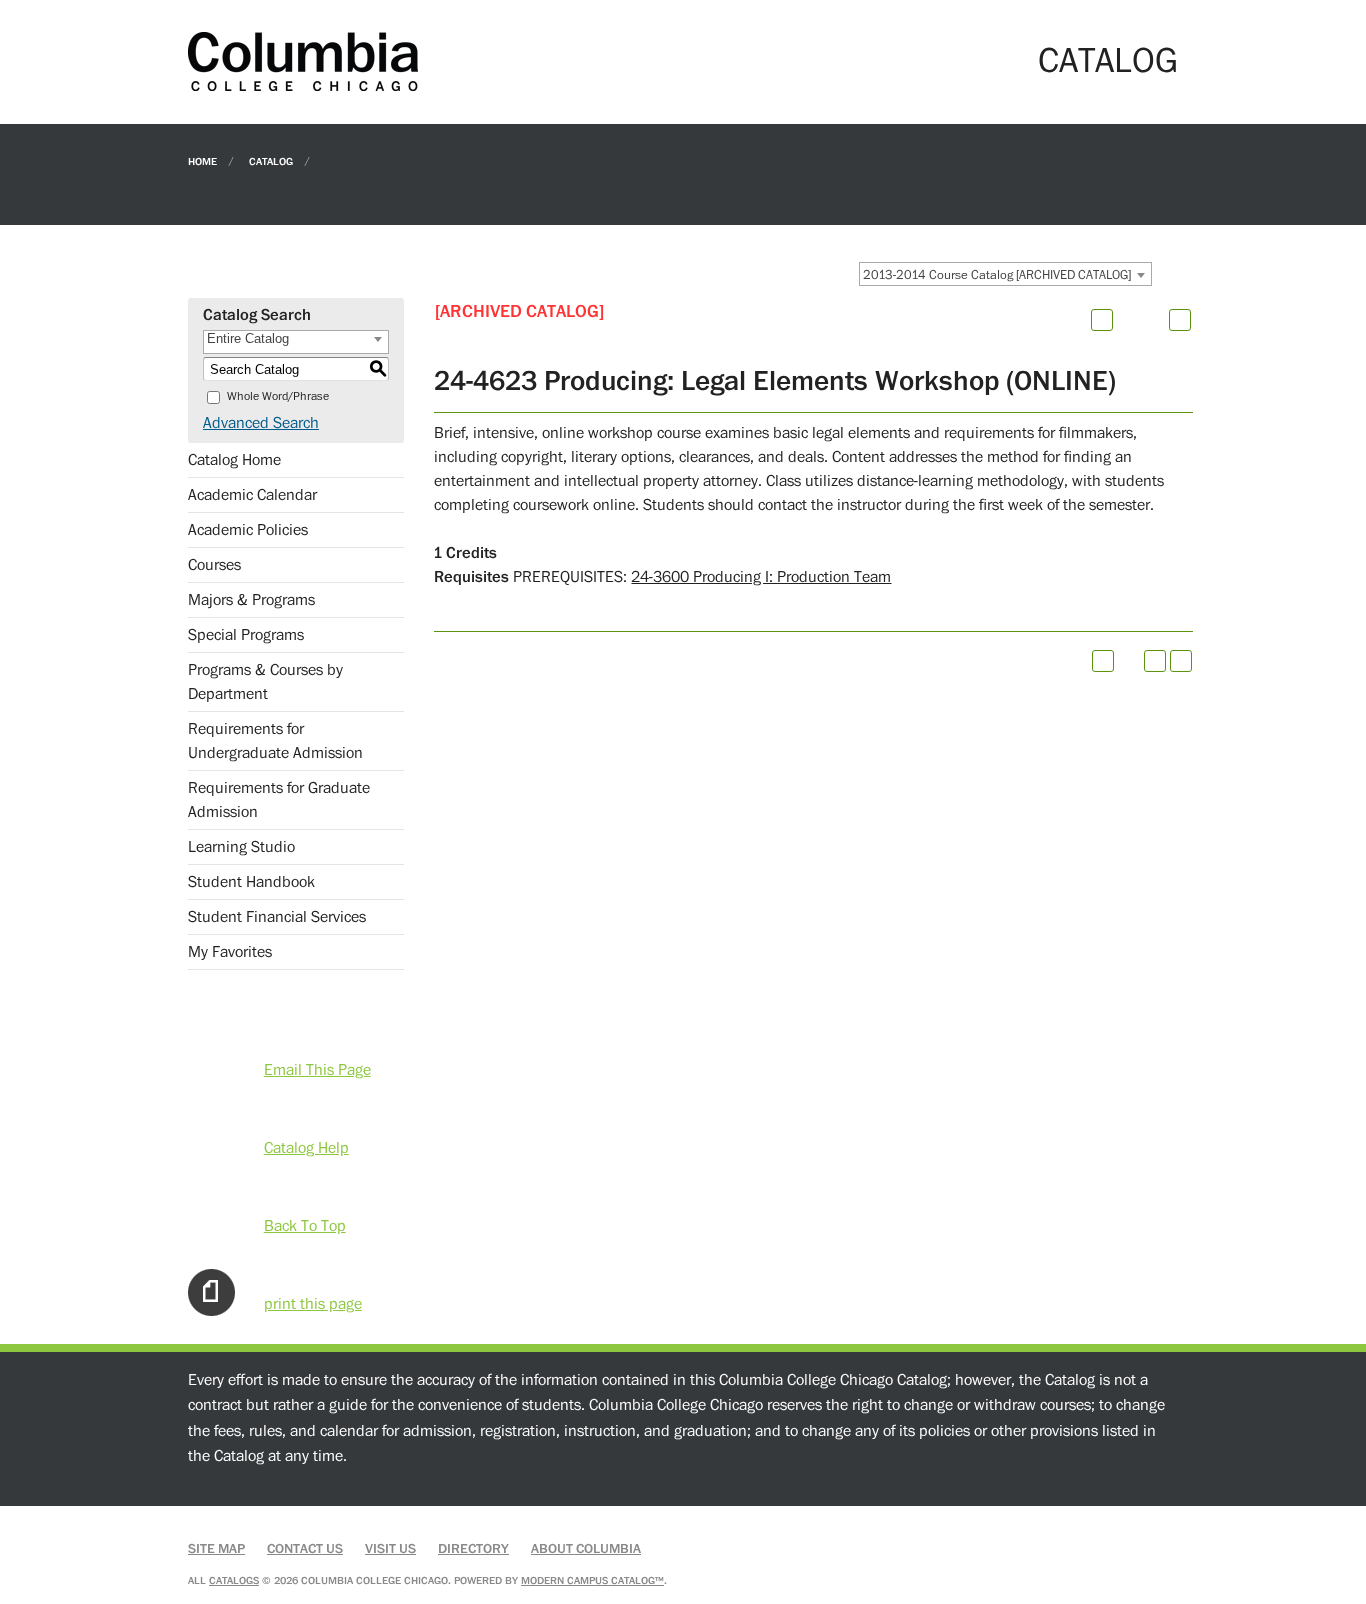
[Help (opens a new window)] (1180, 320)
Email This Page (317, 1070)
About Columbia (586, 1549)
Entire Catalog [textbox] (248, 338)
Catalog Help (306, 1148)
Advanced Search (261, 423)
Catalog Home (234, 460)
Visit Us (390, 1549)
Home (202, 160)
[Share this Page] (1128, 320)
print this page (313, 1304)
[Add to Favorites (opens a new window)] (1102, 320)
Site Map (216, 1549)
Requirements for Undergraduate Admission (275, 741)
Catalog (271, 160)
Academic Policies (248, 530)
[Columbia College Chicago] (303, 61)
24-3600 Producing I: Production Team (761, 577)
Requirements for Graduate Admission (279, 800)
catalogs (234, 1580)
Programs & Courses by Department (265, 682)
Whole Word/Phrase (278, 396)
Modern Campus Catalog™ (592, 1580)
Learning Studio (241, 847)
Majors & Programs (251, 600)
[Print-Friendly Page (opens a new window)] (1155, 661)
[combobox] (1005, 274)
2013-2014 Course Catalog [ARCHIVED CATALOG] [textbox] (997, 275)
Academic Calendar (252, 495)
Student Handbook (251, 882)
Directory (473, 1549)
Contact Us (305, 1549)
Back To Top (305, 1226)
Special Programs (246, 635)
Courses (214, 565)
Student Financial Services (277, 917)
